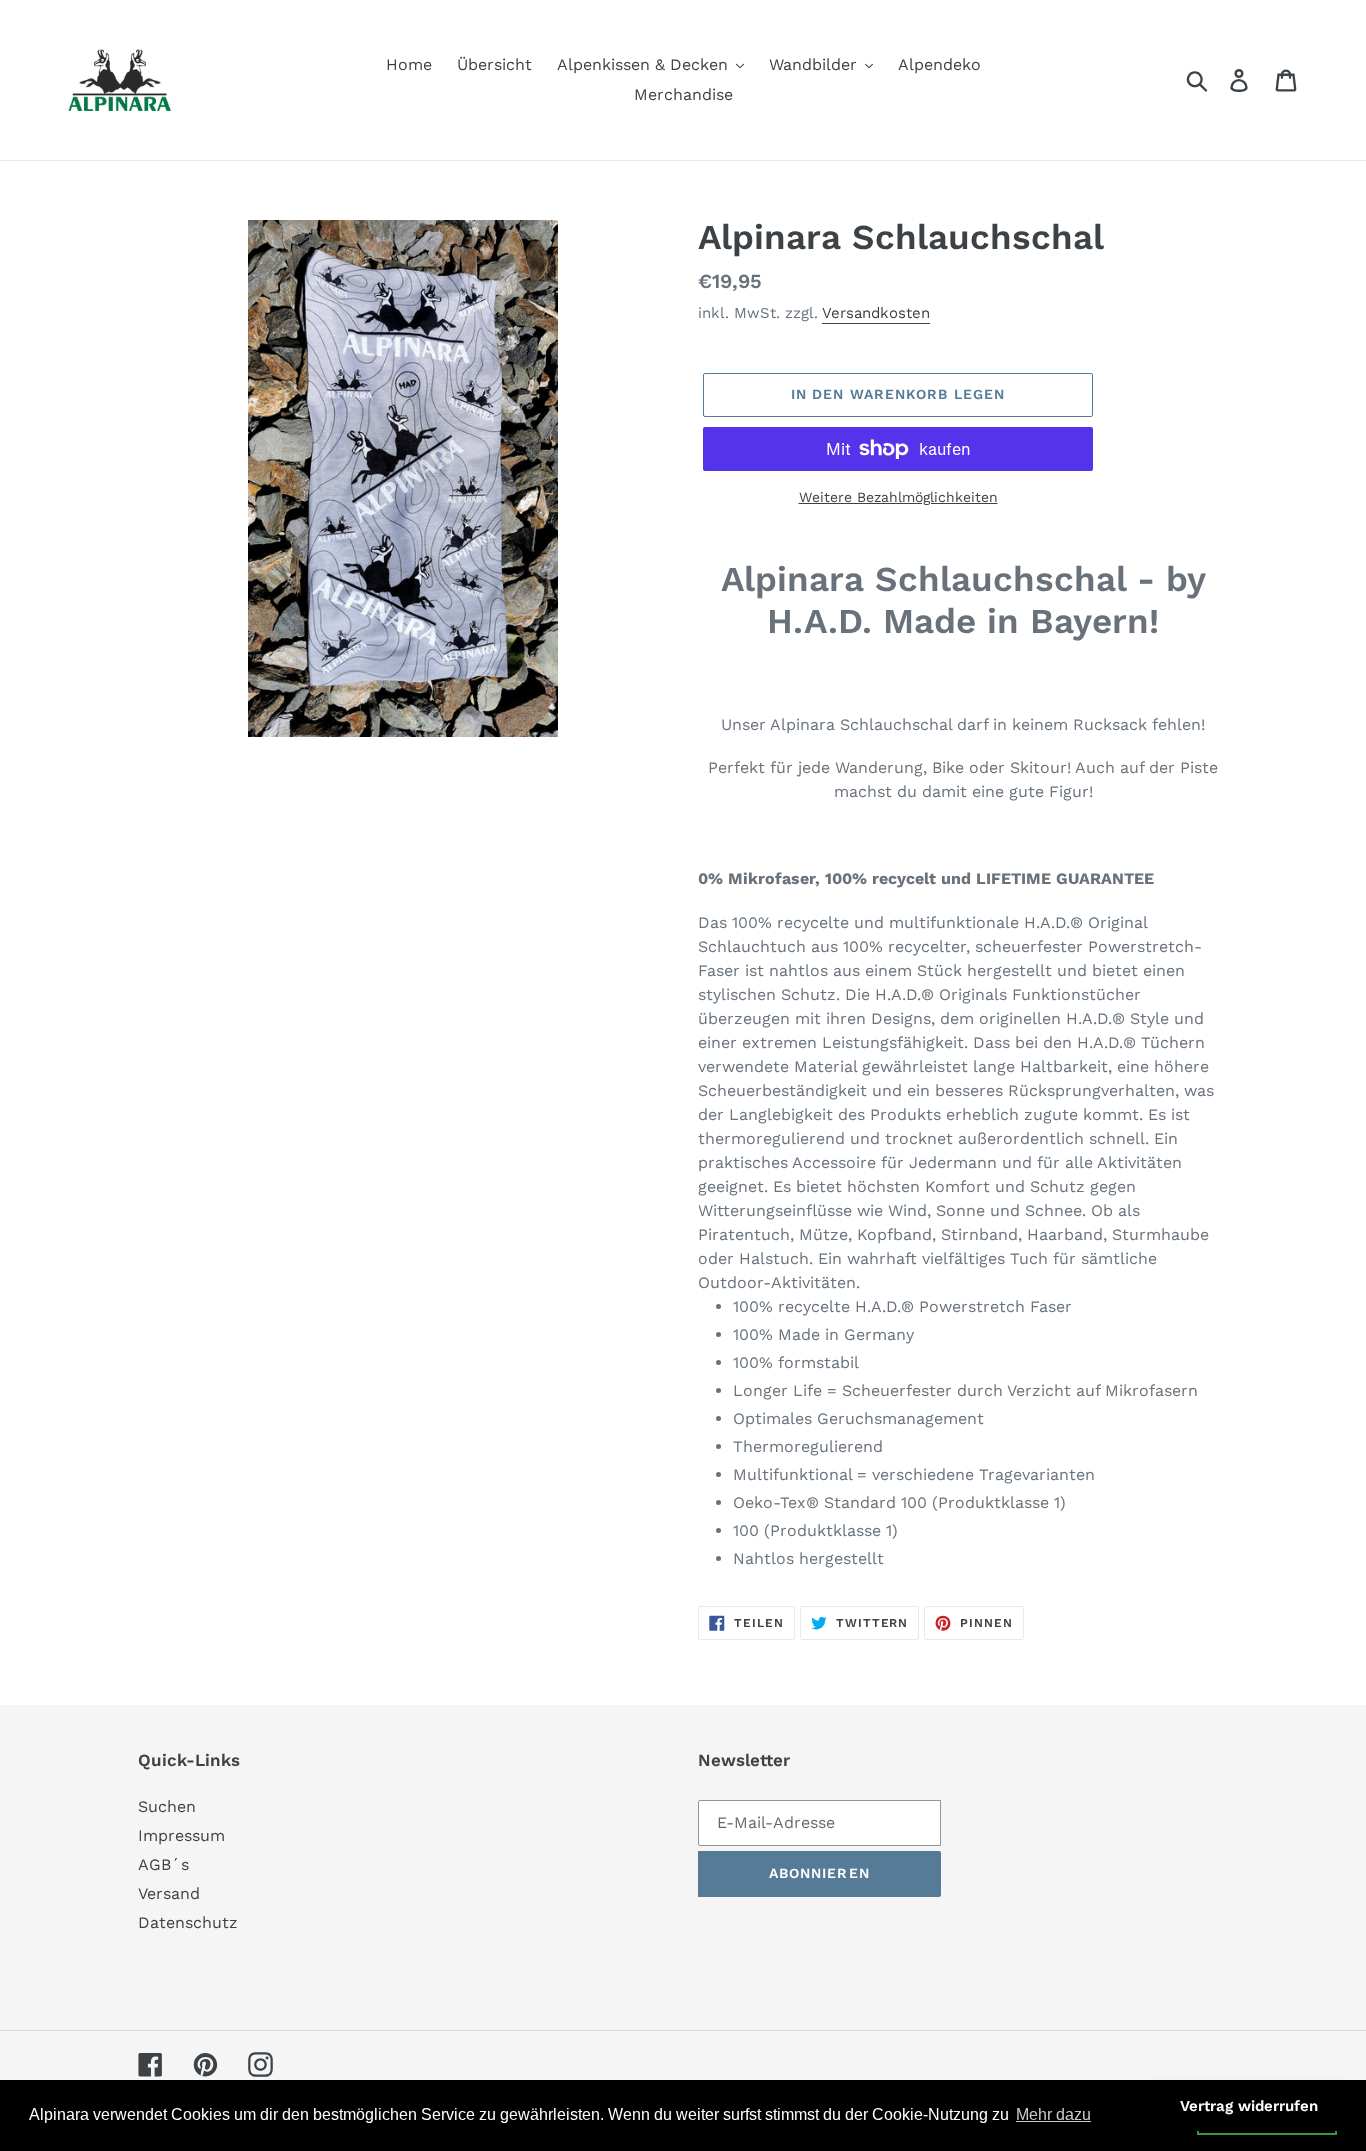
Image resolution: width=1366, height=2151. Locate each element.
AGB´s (163, 1864)
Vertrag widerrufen (1249, 2106)
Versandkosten (876, 313)
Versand (169, 1893)
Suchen (167, 1806)
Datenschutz (188, 1922)
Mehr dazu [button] (1053, 2114)
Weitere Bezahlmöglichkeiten (898, 497)
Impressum (181, 1835)
